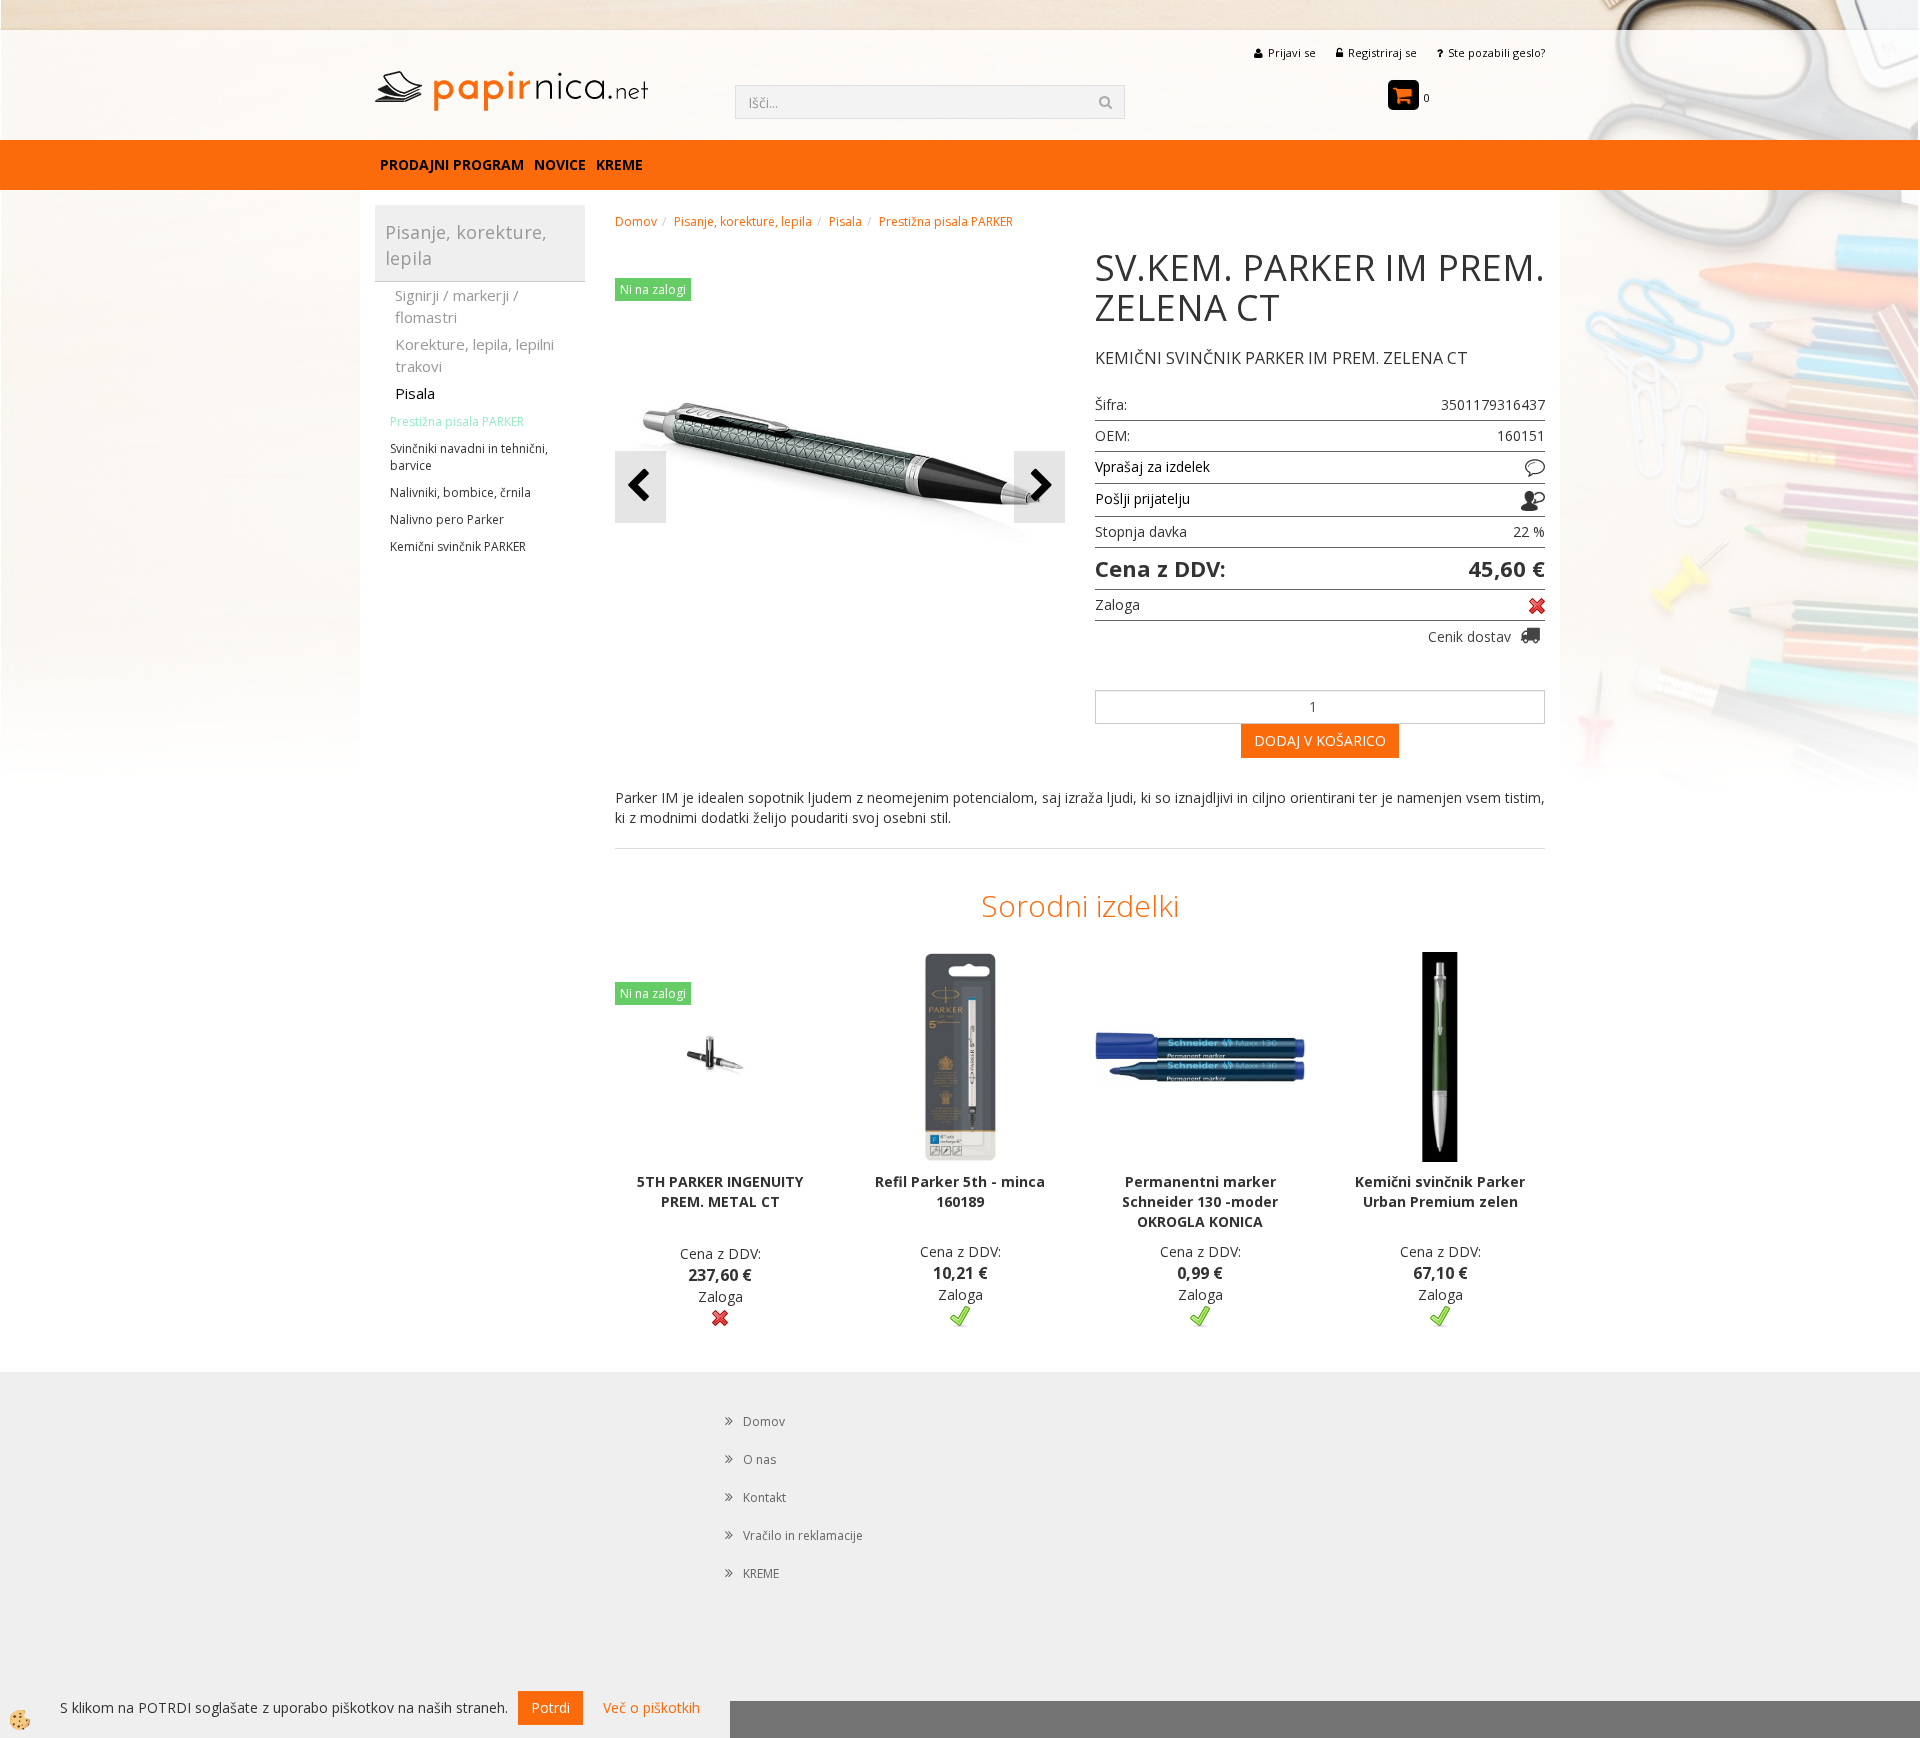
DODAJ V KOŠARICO (1320, 740)
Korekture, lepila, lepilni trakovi (474, 354)
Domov (636, 221)
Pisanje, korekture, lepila (743, 221)
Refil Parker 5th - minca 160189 (960, 1191)
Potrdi (550, 1707)
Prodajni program (452, 164)
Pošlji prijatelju (1142, 498)
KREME (619, 164)
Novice (560, 164)
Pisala (415, 393)
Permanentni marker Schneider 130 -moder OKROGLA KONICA (1200, 1201)
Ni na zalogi (653, 289)
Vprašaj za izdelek (1152, 466)
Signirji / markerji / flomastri (457, 305)
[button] (1039, 486)
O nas (759, 1459)
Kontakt (764, 1497)
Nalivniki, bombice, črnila (460, 492)
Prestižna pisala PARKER (457, 421)
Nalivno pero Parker (447, 519)
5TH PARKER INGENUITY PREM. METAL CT (720, 1191)
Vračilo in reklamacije (803, 1535)
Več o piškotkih (651, 1707)
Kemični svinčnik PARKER (458, 546)
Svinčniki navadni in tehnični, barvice (469, 457)
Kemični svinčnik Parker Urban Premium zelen (1440, 1191)
